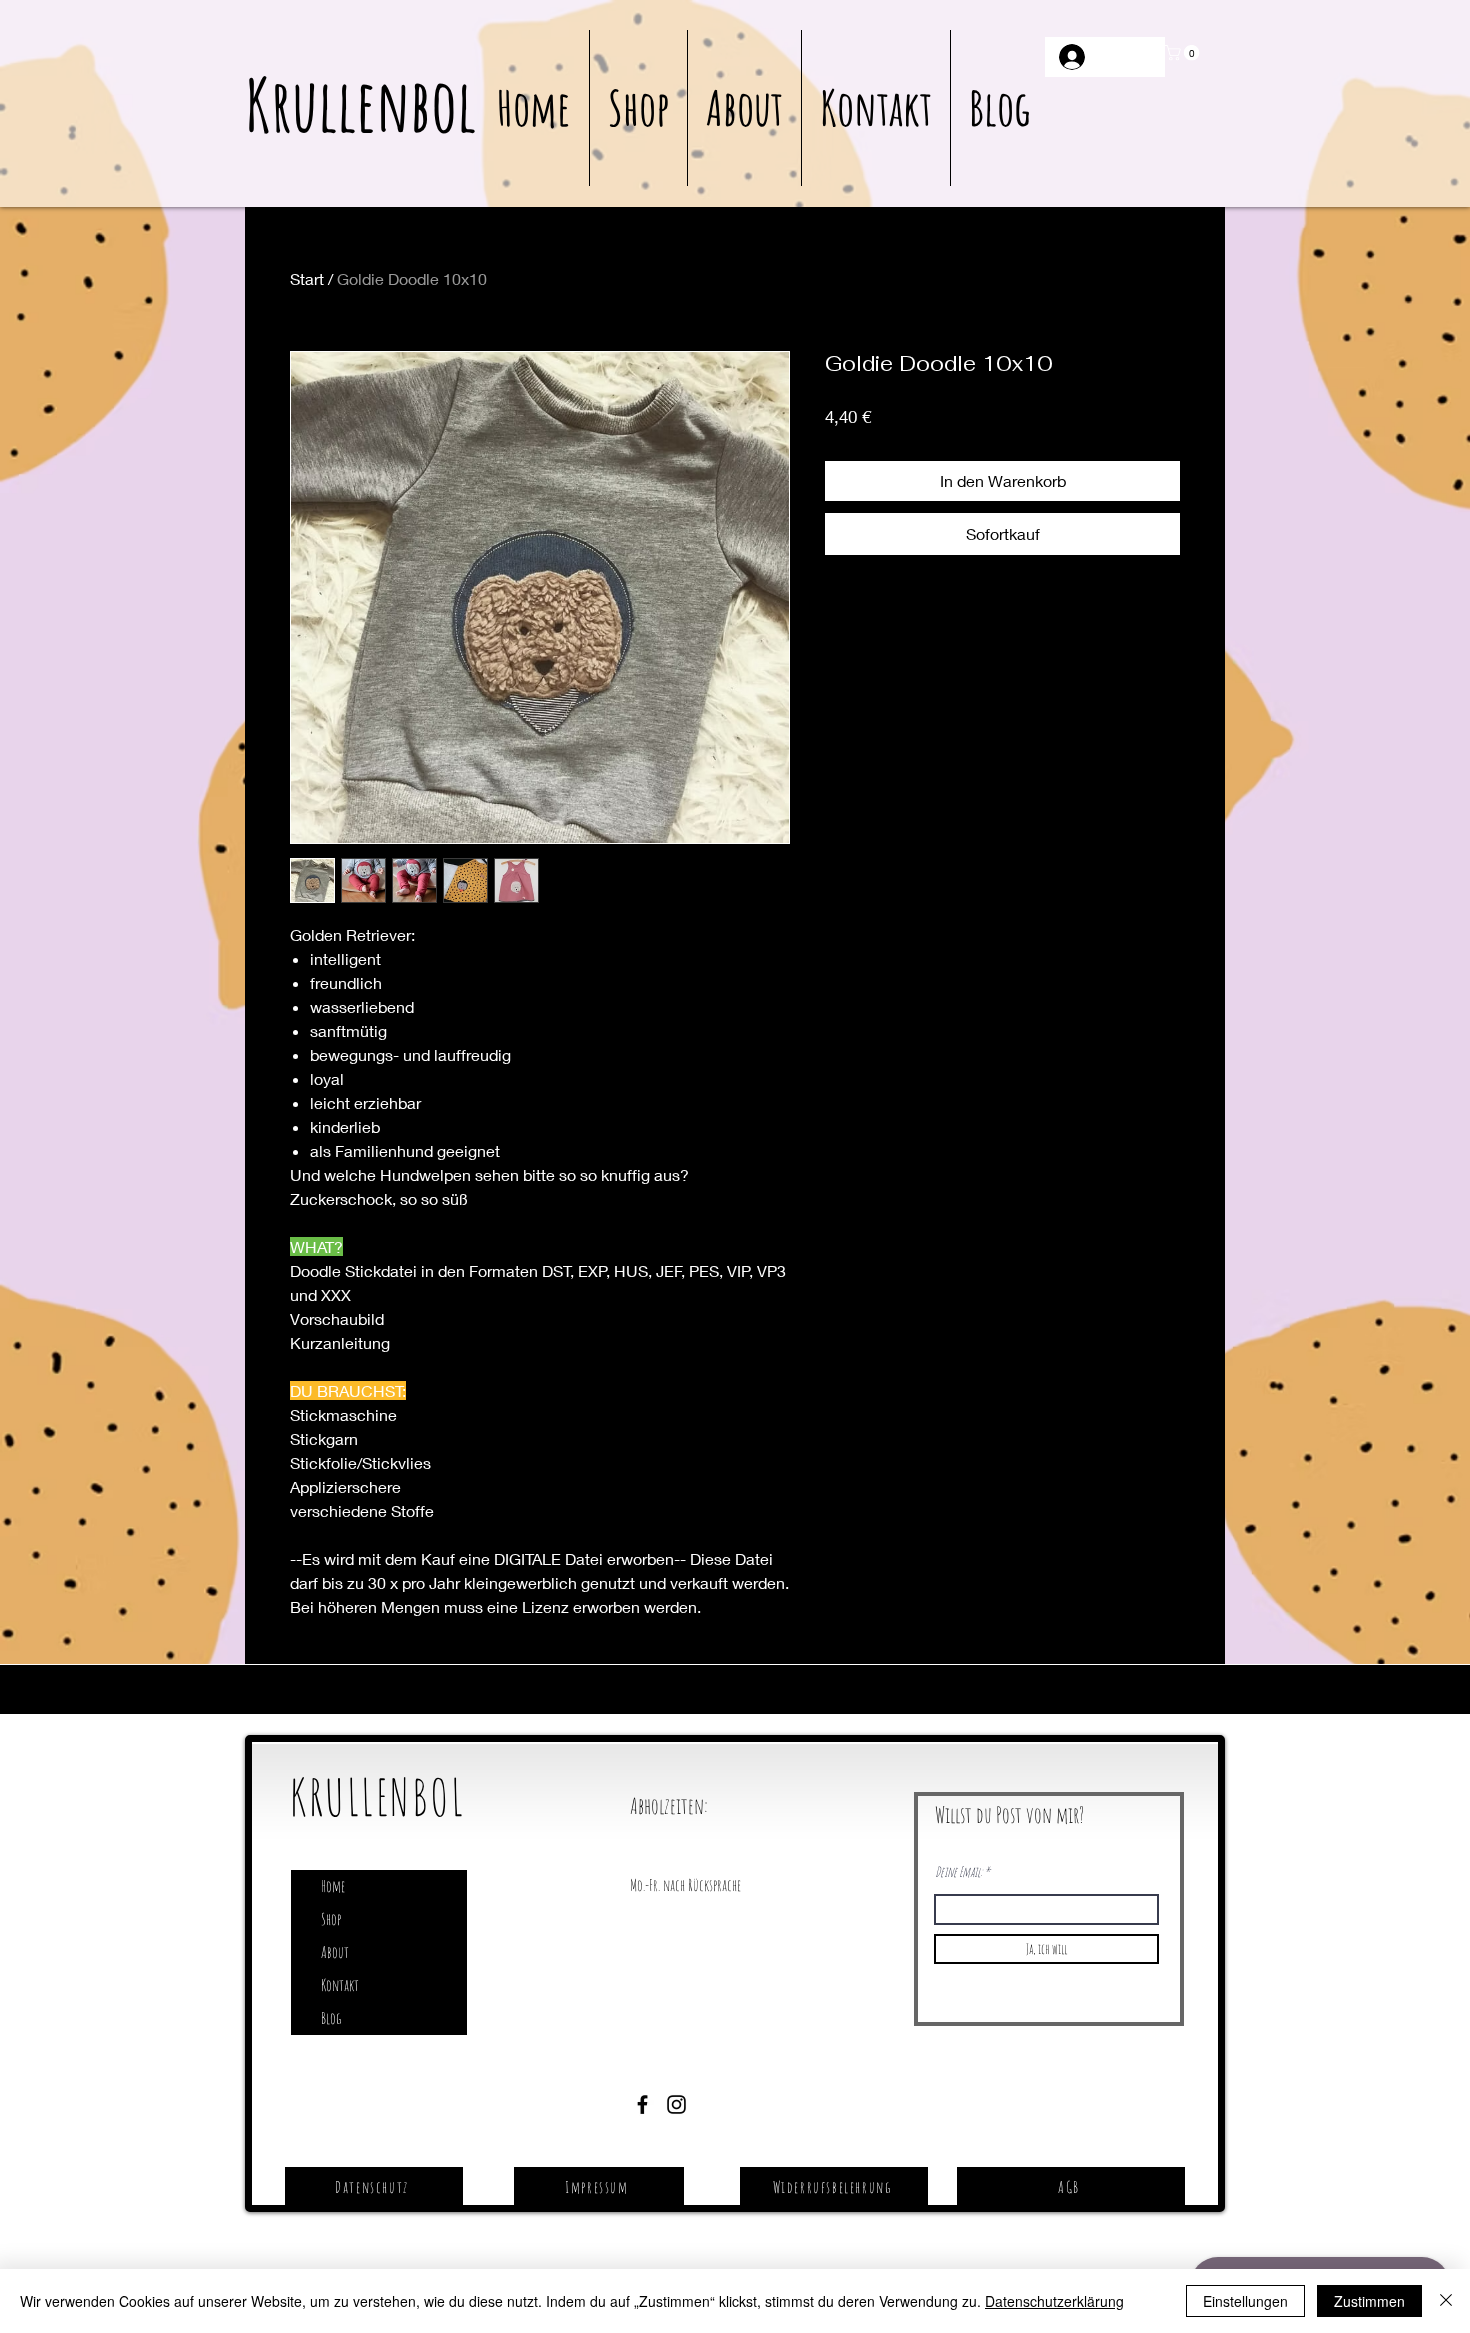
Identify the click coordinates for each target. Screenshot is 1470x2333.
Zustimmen (1369, 2301)
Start (307, 278)
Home (333, 1886)
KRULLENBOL (377, 1796)
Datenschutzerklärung (1054, 2301)
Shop (331, 1919)
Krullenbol (360, 104)
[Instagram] (676, 2104)
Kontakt (340, 1985)
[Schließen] (1446, 2301)
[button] (1184, 53)
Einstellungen (1245, 2301)
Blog (331, 2018)
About (335, 1952)
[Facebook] (642, 2104)
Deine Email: (958, 1872)
